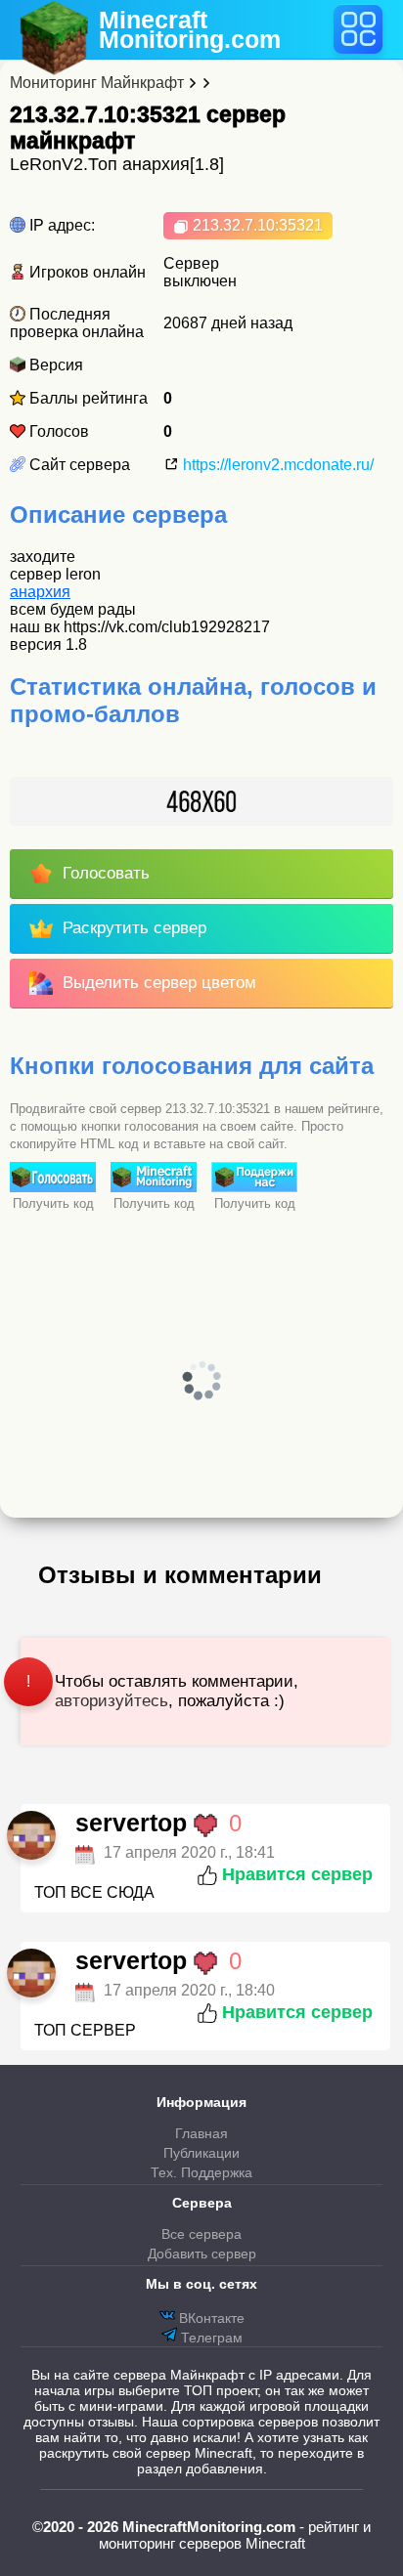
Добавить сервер (202, 2254)
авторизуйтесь (112, 1701)
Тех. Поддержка (201, 2172)
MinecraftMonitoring (190, 29)
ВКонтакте (210, 2318)
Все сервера (201, 2234)
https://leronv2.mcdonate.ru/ (276, 465)
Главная (201, 2133)
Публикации (201, 2153)
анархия (40, 592)
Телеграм (210, 2338)
